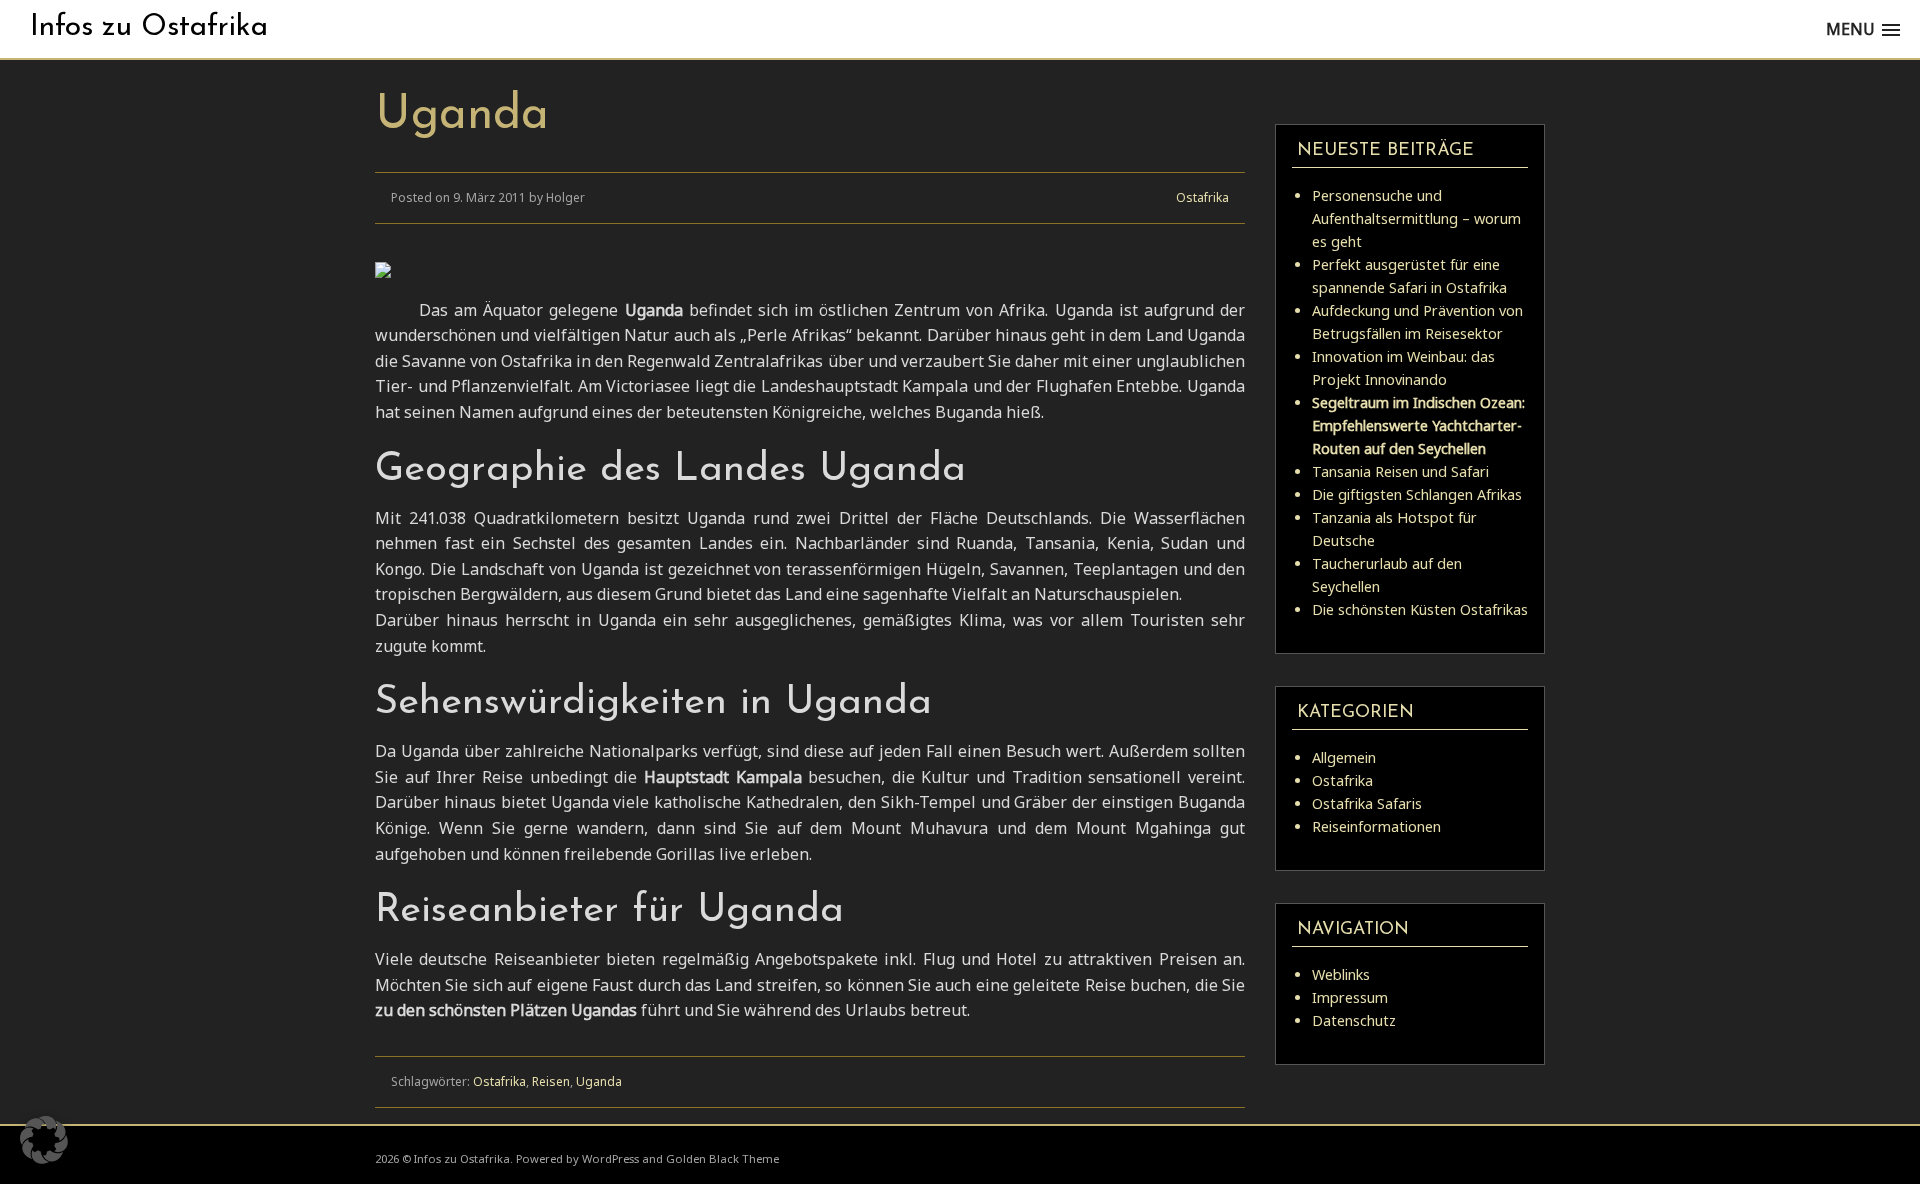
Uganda (599, 1081)
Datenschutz (1354, 1020)
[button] (44, 1140)
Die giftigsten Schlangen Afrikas (1417, 494)
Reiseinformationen (1376, 826)
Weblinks (1341, 974)
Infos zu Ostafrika (149, 27)
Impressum (1350, 997)
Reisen (551, 1081)
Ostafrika (1202, 197)
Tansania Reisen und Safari (1400, 471)
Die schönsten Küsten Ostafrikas (1420, 609)
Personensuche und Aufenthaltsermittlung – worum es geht (1416, 218)
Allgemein (1344, 757)
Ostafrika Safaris (1367, 803)
